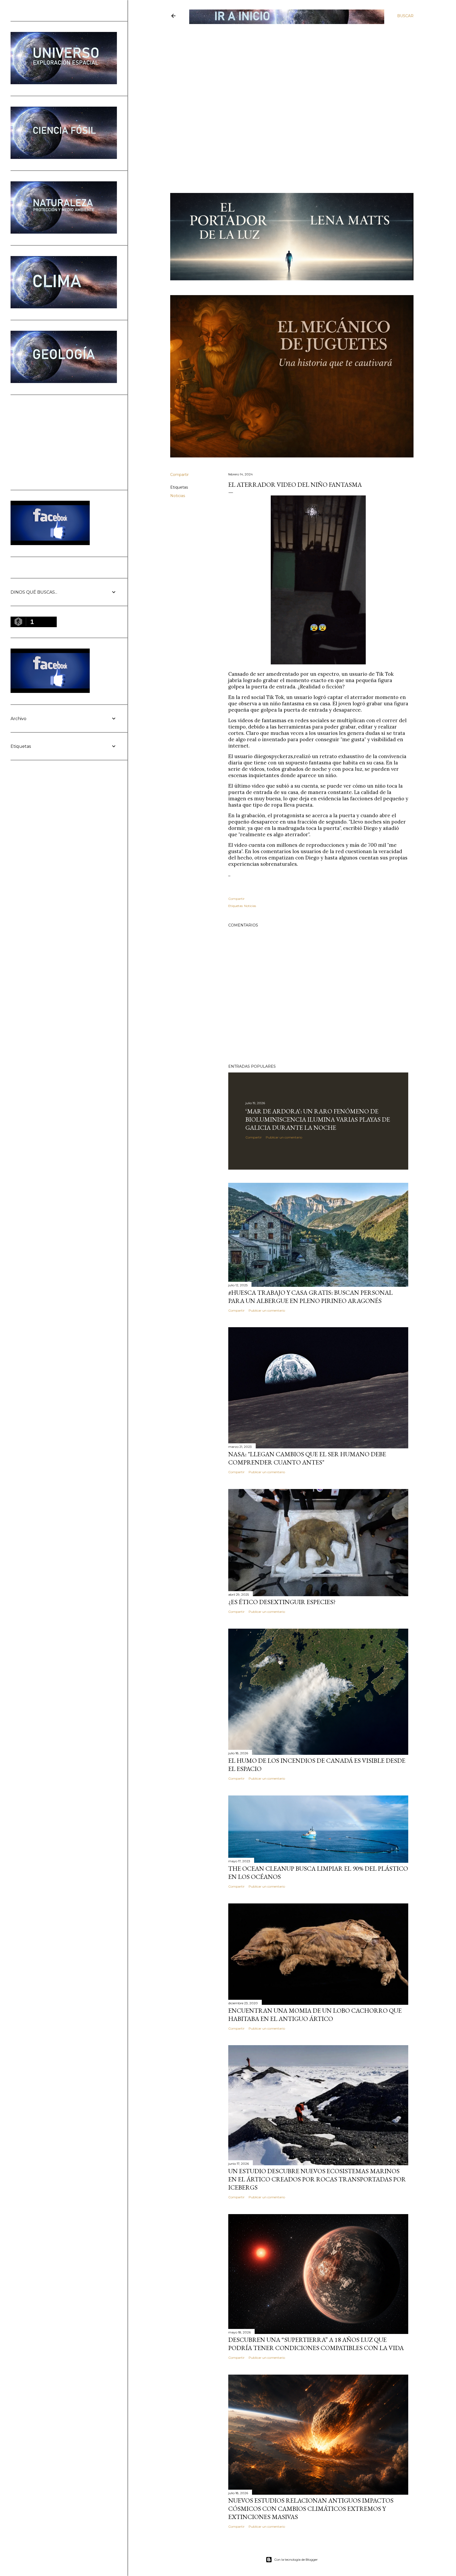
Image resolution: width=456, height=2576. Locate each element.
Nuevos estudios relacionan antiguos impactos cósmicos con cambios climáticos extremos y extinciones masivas (311, 2509)
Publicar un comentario (284, 1137)
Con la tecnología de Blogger (296, 2560)
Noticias (178, 496)
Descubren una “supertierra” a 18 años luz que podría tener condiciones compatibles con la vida (316, 2344)
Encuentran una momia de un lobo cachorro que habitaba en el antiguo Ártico (315, 2015)
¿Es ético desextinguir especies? (282, 1602)
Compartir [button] (179, 475)
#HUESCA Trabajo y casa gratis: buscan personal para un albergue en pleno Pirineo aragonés (310, 1297)
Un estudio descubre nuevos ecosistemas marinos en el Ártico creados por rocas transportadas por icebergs (317, 2179)
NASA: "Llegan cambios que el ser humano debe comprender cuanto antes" (307, 1458)
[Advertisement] (288, 63)
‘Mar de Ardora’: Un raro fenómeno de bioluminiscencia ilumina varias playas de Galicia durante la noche (318, 1119)
